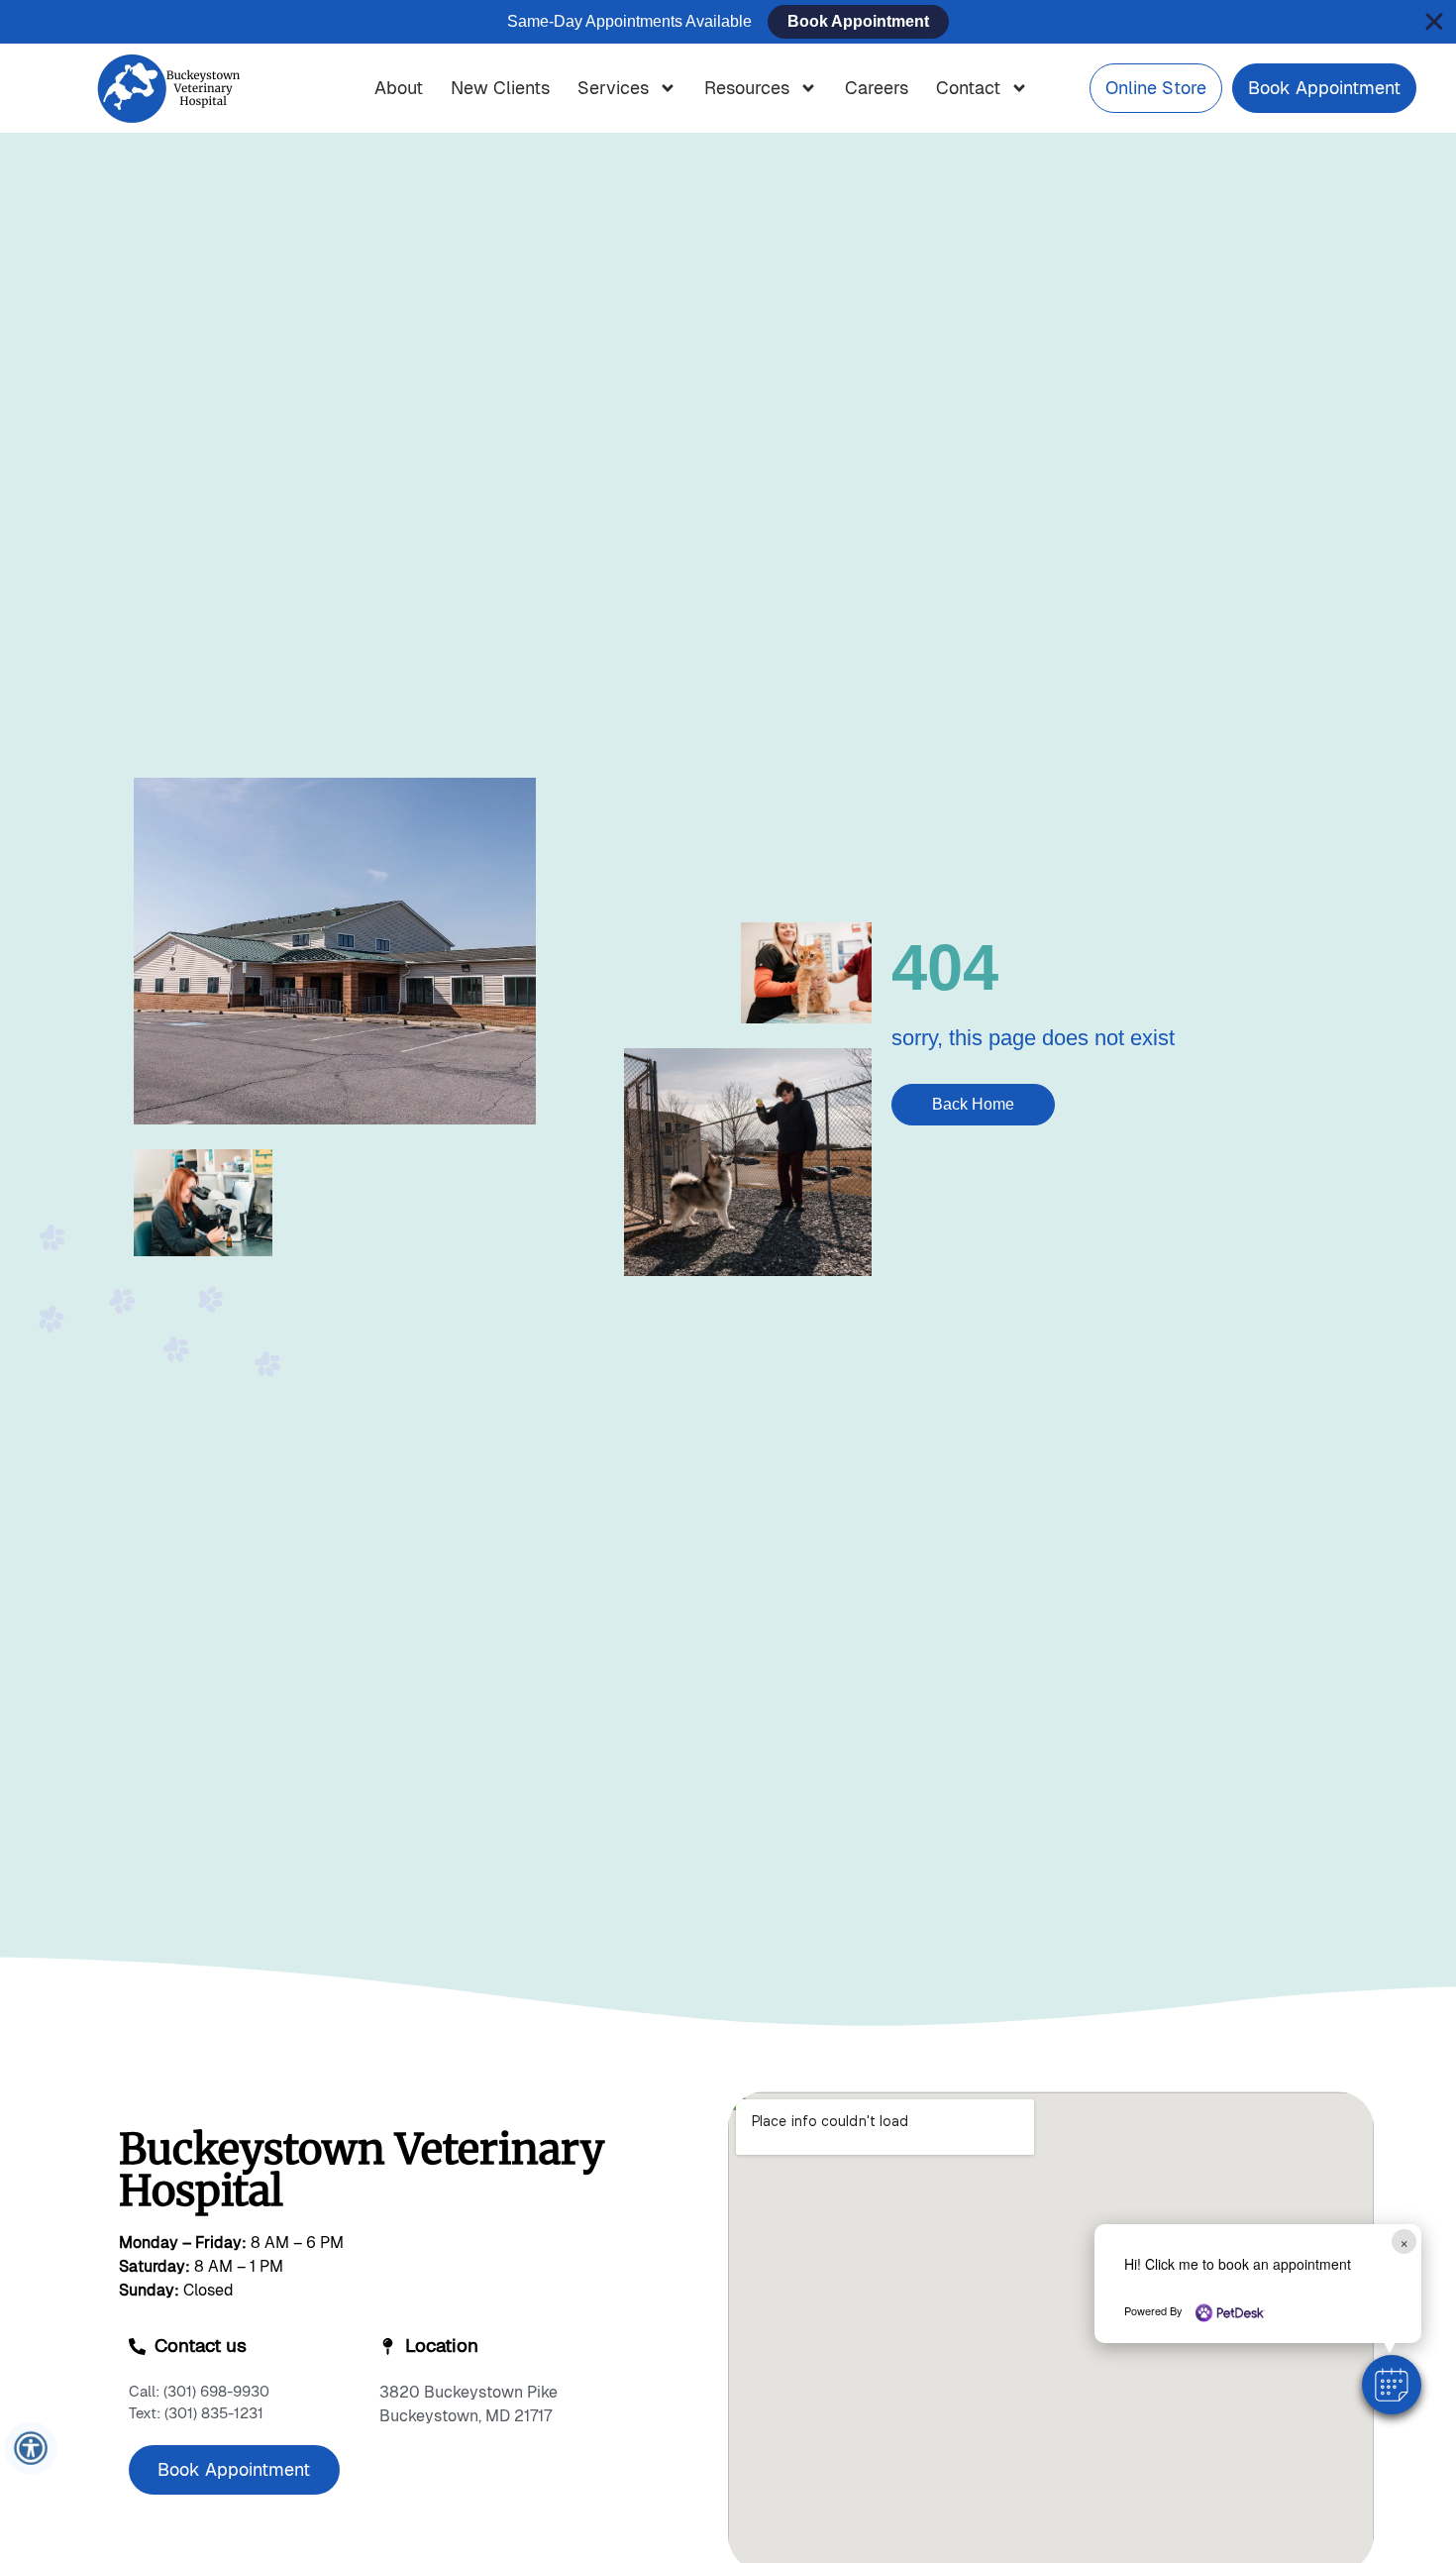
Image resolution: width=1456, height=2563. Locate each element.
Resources (747, 88)
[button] (1392, 2385)
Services (613, 88)
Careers (877, 88)
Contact (968, 88)
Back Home (973, 1104)
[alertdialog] (728, 22)
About (399, 88)
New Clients (500, 88)
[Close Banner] (1434, 22)
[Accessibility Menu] (31, 2449)
